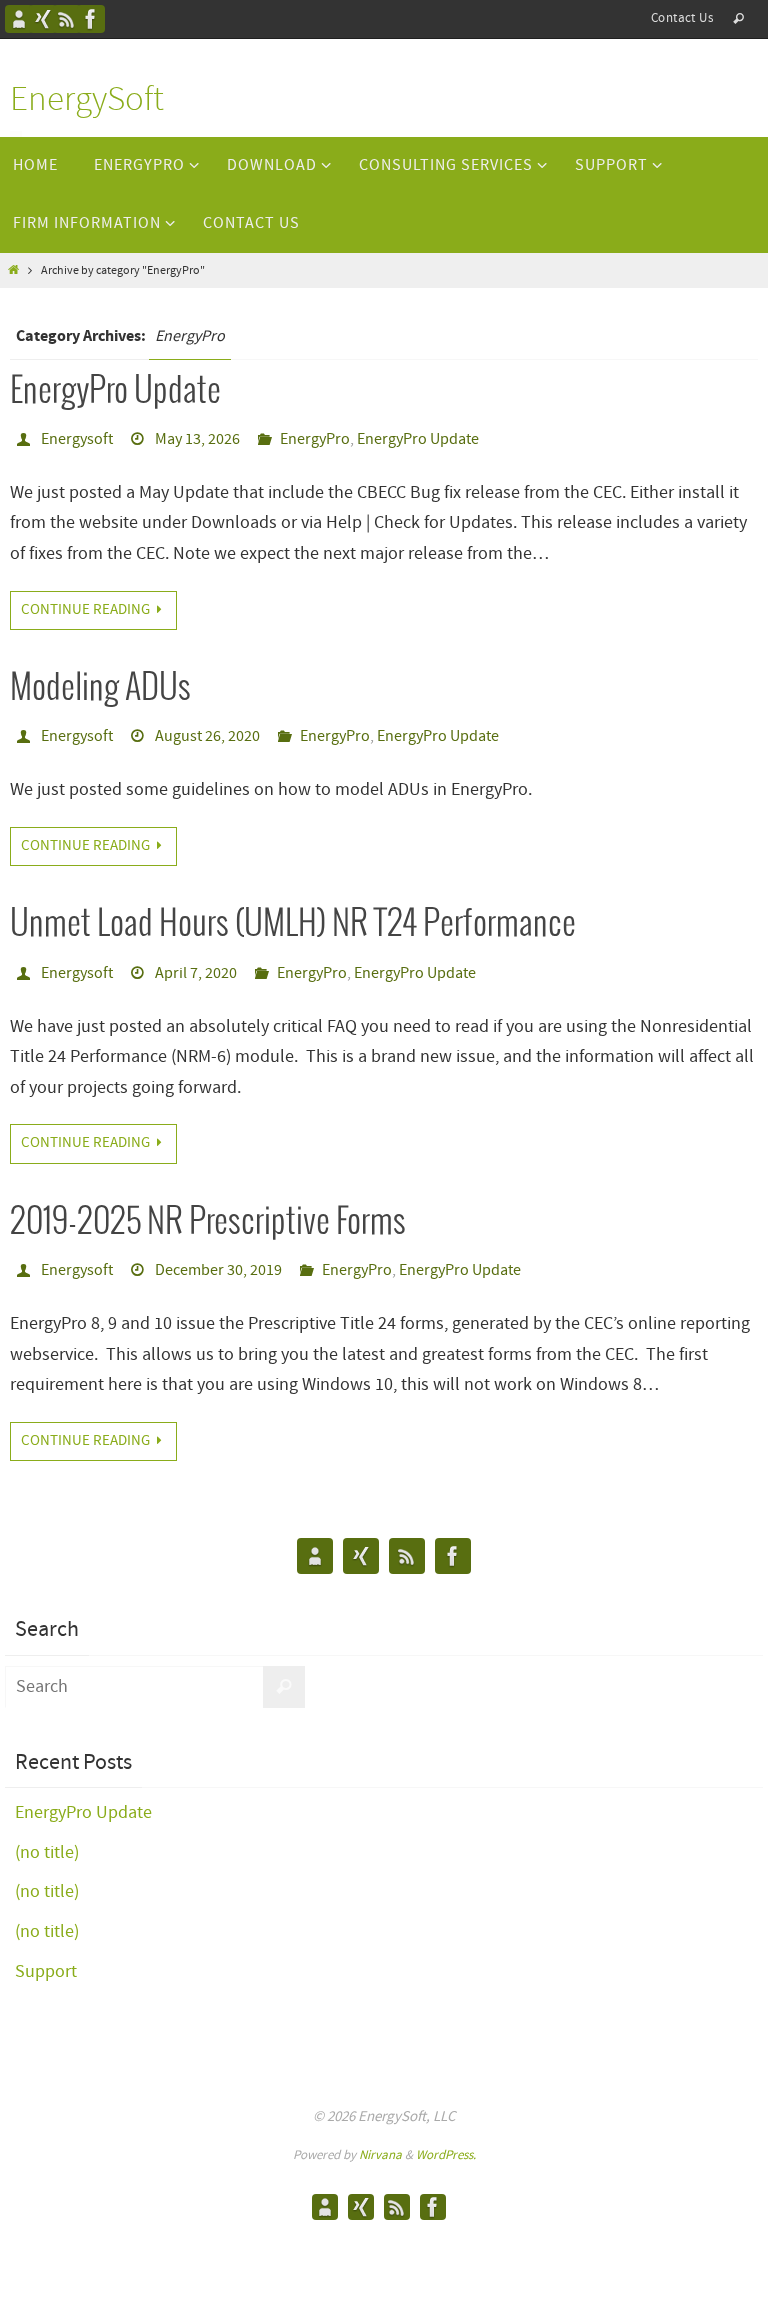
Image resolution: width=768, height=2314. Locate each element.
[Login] (43, 19)
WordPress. (446, 2155)
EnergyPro (315, 439)
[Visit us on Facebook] (91, 19)
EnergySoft (87, 100)
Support (46, 1972)
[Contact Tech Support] (19, 19)
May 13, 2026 (197, 439)
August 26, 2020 (207, 736)
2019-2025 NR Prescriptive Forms (208, 1222)
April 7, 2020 (196, 973)
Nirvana (380, 2155)
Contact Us (682, 18)
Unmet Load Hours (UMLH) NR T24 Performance (293, 924)
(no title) (47, 1853)
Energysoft (77, 439)
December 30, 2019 (218, 1270)
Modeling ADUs (100, 688)
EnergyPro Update (115, 391)
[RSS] (67, 19)
